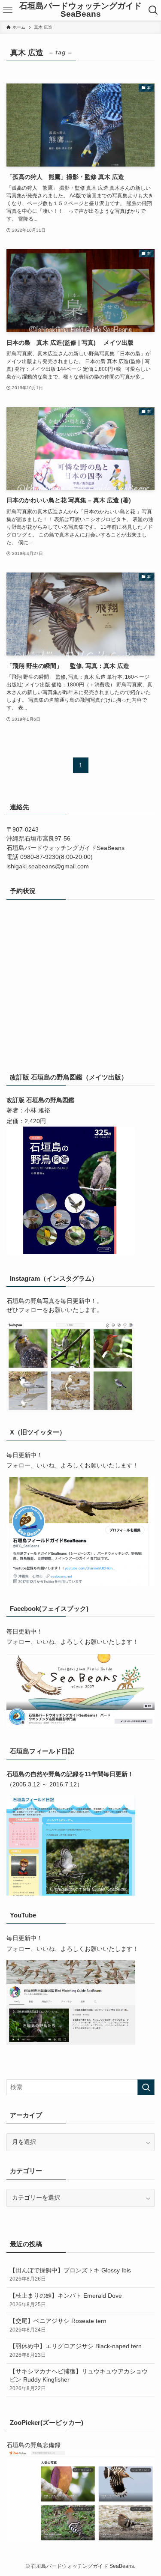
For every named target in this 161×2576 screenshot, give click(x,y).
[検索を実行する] (146, 2087)
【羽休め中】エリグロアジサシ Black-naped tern (76, 2351)
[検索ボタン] (153, 10)
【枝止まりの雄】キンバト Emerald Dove (66, 2300)
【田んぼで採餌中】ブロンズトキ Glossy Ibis (70, 2275)
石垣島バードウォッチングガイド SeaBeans (80, 10)
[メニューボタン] (8, 10)
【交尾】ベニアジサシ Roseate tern (58, 2325)
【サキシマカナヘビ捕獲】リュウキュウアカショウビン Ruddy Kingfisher (79, 2380)
